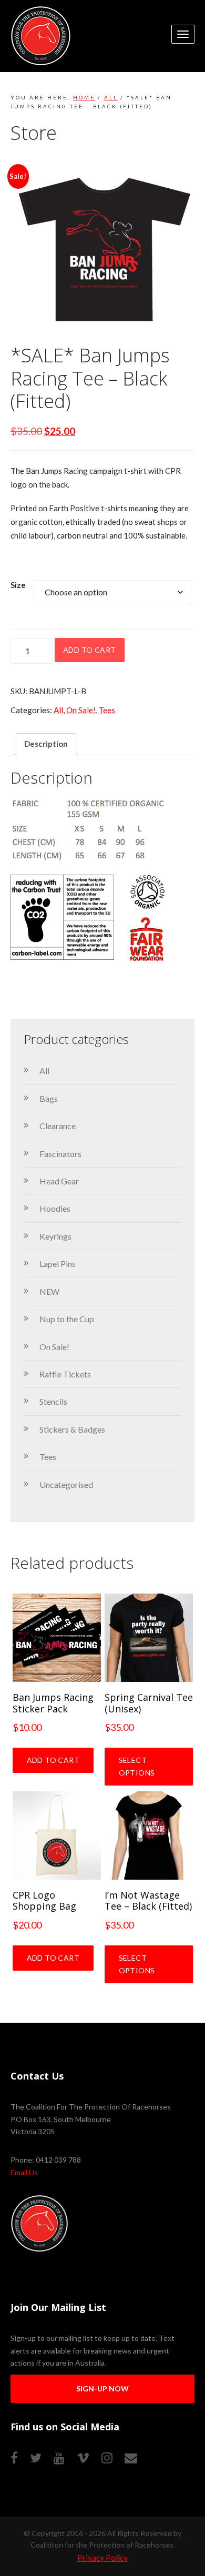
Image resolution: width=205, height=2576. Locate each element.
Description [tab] (46, 744)
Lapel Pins (58, 1264)
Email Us (24, 2172)
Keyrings (55, 1236)
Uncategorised (66, 1484)
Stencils (53, 1401)
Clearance (58, 1126)
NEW (49, 1291)
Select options (137, 1766)
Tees (107, 710)
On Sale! (81, 710)
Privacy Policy (102, 2558)
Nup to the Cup (67, 1319)
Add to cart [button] (53, 1760)
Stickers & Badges (72, 1429)
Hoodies (55, 1208)
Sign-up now (102, 2389)
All (111, 97)
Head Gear (59, 1181)
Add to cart (90, 650)
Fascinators (60, 1154)
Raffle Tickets (65, 1374)
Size (18, 585)
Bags (49, 1098)
